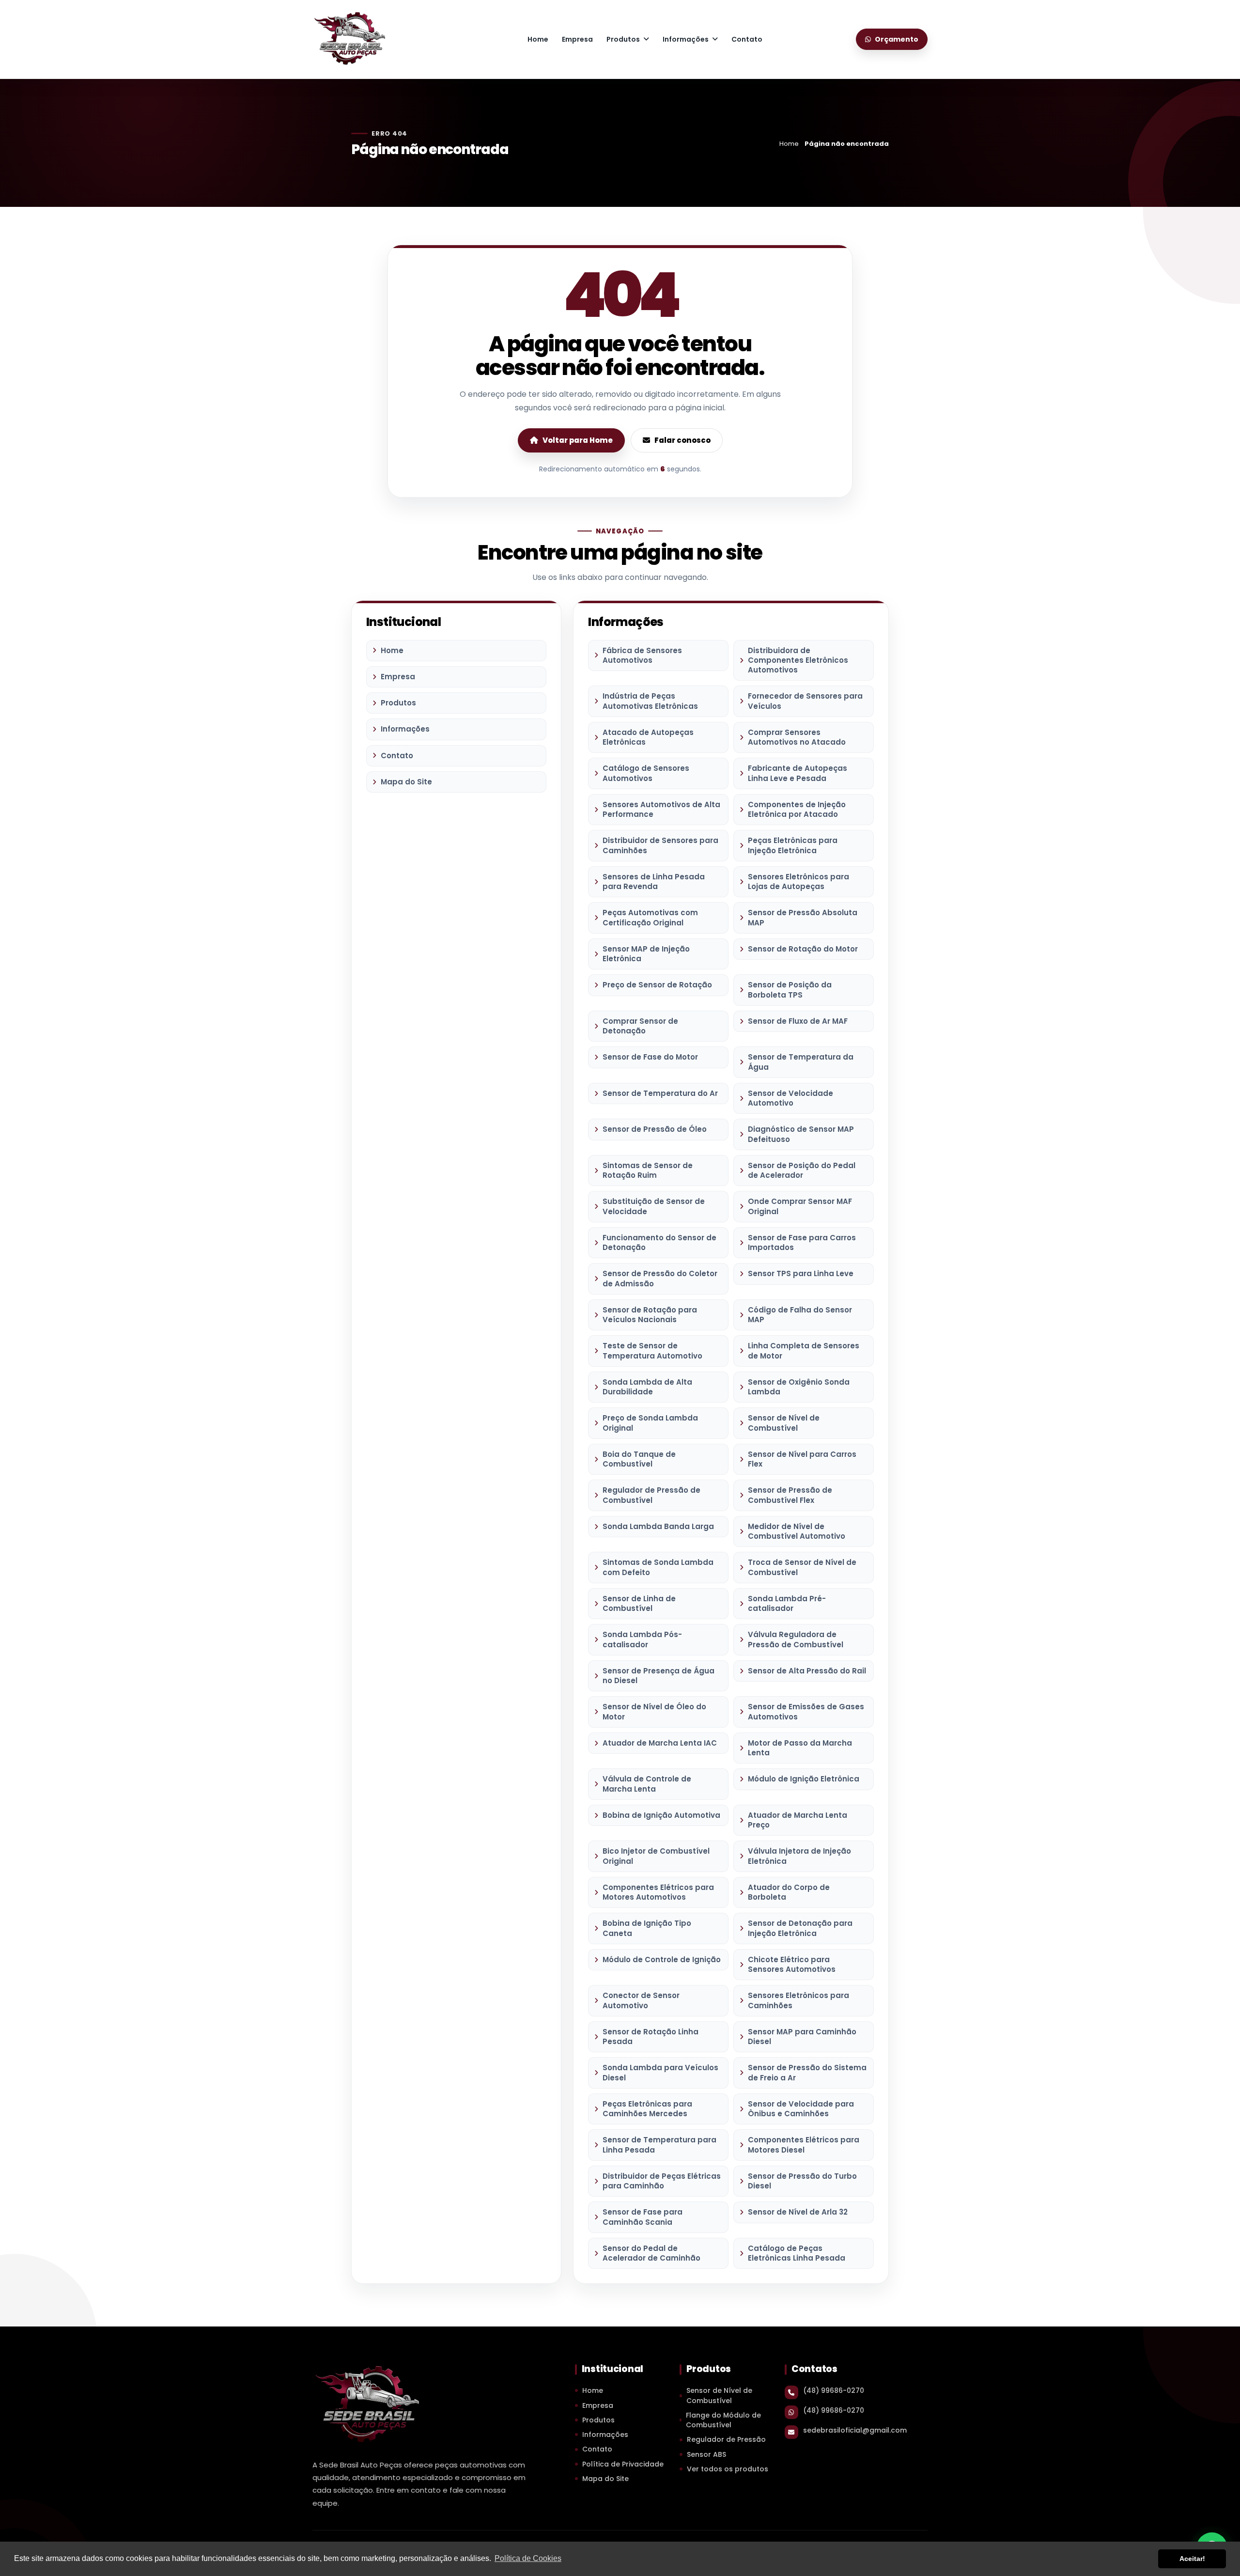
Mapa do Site (406, 782)
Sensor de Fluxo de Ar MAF (798, 1021)
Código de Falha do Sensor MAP (800, 1315)
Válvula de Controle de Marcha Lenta (647, 1784)
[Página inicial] (349, 38)
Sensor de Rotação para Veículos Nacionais (650, 1315)
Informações (686, 39)
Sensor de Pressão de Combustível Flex (790, 1495)
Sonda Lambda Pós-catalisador (642, 1639)
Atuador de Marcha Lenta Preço (798, 1820)
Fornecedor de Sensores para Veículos (805, 701)
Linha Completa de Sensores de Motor (804, 1350)
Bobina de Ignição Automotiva (661, 1815)
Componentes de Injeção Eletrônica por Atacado (797, 809)
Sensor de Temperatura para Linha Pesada (659, 2145)
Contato (747, 39)
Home (538, 39)
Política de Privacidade (623, 2464)
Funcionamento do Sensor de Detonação (659, 1242)
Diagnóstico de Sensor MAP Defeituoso (801, 1134)
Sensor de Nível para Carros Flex (802, 1459)
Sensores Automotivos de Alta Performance (661, 809)
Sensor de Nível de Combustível (784, 1423)
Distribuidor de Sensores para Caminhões (660, 845)
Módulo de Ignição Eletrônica (804, 1779)
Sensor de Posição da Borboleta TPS (790, 990)
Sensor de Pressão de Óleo (655, 1129)
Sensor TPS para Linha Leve (801, 1273)
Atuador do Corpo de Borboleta (789, 1892)
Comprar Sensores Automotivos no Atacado (797, 737)
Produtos (623, 39)
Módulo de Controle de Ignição (662, 1959)
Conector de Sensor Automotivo (641, 2000)
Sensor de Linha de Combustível (639, 1603)
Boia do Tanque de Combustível (639, 1459)
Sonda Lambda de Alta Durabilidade (647, 1387)
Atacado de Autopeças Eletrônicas (648, 737)
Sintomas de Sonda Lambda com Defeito (658, 1567)
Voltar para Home (578, 440)
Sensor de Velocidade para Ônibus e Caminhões (801, 2109)
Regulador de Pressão (726, 2439)
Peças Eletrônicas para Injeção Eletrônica (793, 845)
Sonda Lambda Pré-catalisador (787, 1603)
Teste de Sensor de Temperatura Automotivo (652, 1350)
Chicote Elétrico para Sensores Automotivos (792, 1964)
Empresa (577, 39)
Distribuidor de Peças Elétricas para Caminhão (662, 2181)
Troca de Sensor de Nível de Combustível (802, 1567)
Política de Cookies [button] (528, 2558)
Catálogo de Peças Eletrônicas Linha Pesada (797, 2253)
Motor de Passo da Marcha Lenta (800, 1748)
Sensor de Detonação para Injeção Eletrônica (800, 1928)
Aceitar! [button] (1192, 2559)
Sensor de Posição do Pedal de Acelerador (802, 1170)
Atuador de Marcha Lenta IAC (660, 1743)
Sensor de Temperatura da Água (801, 1062)
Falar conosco (682, 440)
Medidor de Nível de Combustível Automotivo (797, 1531)
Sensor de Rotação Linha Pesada (651, 2037)
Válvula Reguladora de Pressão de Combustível (796, 1639)
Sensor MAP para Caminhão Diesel (802, 2037)
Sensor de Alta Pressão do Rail (807, 1671)
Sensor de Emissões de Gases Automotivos (806, 1711)
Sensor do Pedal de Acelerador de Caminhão (651, 2253)
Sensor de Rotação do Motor (803, 949)
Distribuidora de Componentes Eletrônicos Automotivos (798, 660)
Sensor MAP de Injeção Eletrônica (646, 954)
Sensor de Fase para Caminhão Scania (643, 2217)
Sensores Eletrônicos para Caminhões (798, 2000)
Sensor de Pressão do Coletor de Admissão (660, 1278)
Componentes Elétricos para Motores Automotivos (658, 1892)
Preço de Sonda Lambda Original (650, 1423)
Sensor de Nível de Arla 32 (798, 2212)
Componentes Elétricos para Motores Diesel (804, 2145)
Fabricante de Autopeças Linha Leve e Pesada (798, 773)
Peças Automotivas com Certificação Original (650, 917)
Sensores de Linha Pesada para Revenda (654, 882)
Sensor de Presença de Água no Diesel (659, 1676)
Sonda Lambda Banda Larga (658, 1526)
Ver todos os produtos (728, 2469)
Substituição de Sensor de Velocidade (654, 1206)
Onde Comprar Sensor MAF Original (800, 1206)
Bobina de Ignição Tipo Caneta (647, 1928)
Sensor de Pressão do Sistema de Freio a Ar (807, 2072)
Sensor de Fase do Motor (650, 1057)
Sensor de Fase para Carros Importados (802, 1242)
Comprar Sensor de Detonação (640, 1026)
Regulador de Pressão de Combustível (651, 1495)
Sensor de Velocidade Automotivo (790, 1098)
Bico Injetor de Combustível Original (656, 1856)
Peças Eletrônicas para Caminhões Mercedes (647, 2109)
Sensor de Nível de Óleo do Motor (654, 1711)
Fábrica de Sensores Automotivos (642, 655)
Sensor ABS (706, 2454)
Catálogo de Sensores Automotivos (646, 773)
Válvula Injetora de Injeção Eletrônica (799, 1856)
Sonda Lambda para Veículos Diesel (660, 2072)
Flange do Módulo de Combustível (723, 2420)
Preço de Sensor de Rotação (657, 985)
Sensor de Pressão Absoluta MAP (803, 917)
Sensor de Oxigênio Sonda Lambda (799, 1387)
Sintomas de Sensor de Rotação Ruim (648, 1170)
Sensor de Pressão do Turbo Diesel (802, 2181)
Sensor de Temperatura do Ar (660, 1093)
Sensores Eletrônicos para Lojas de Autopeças (798, 882)
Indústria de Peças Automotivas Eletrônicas (650, 701)
